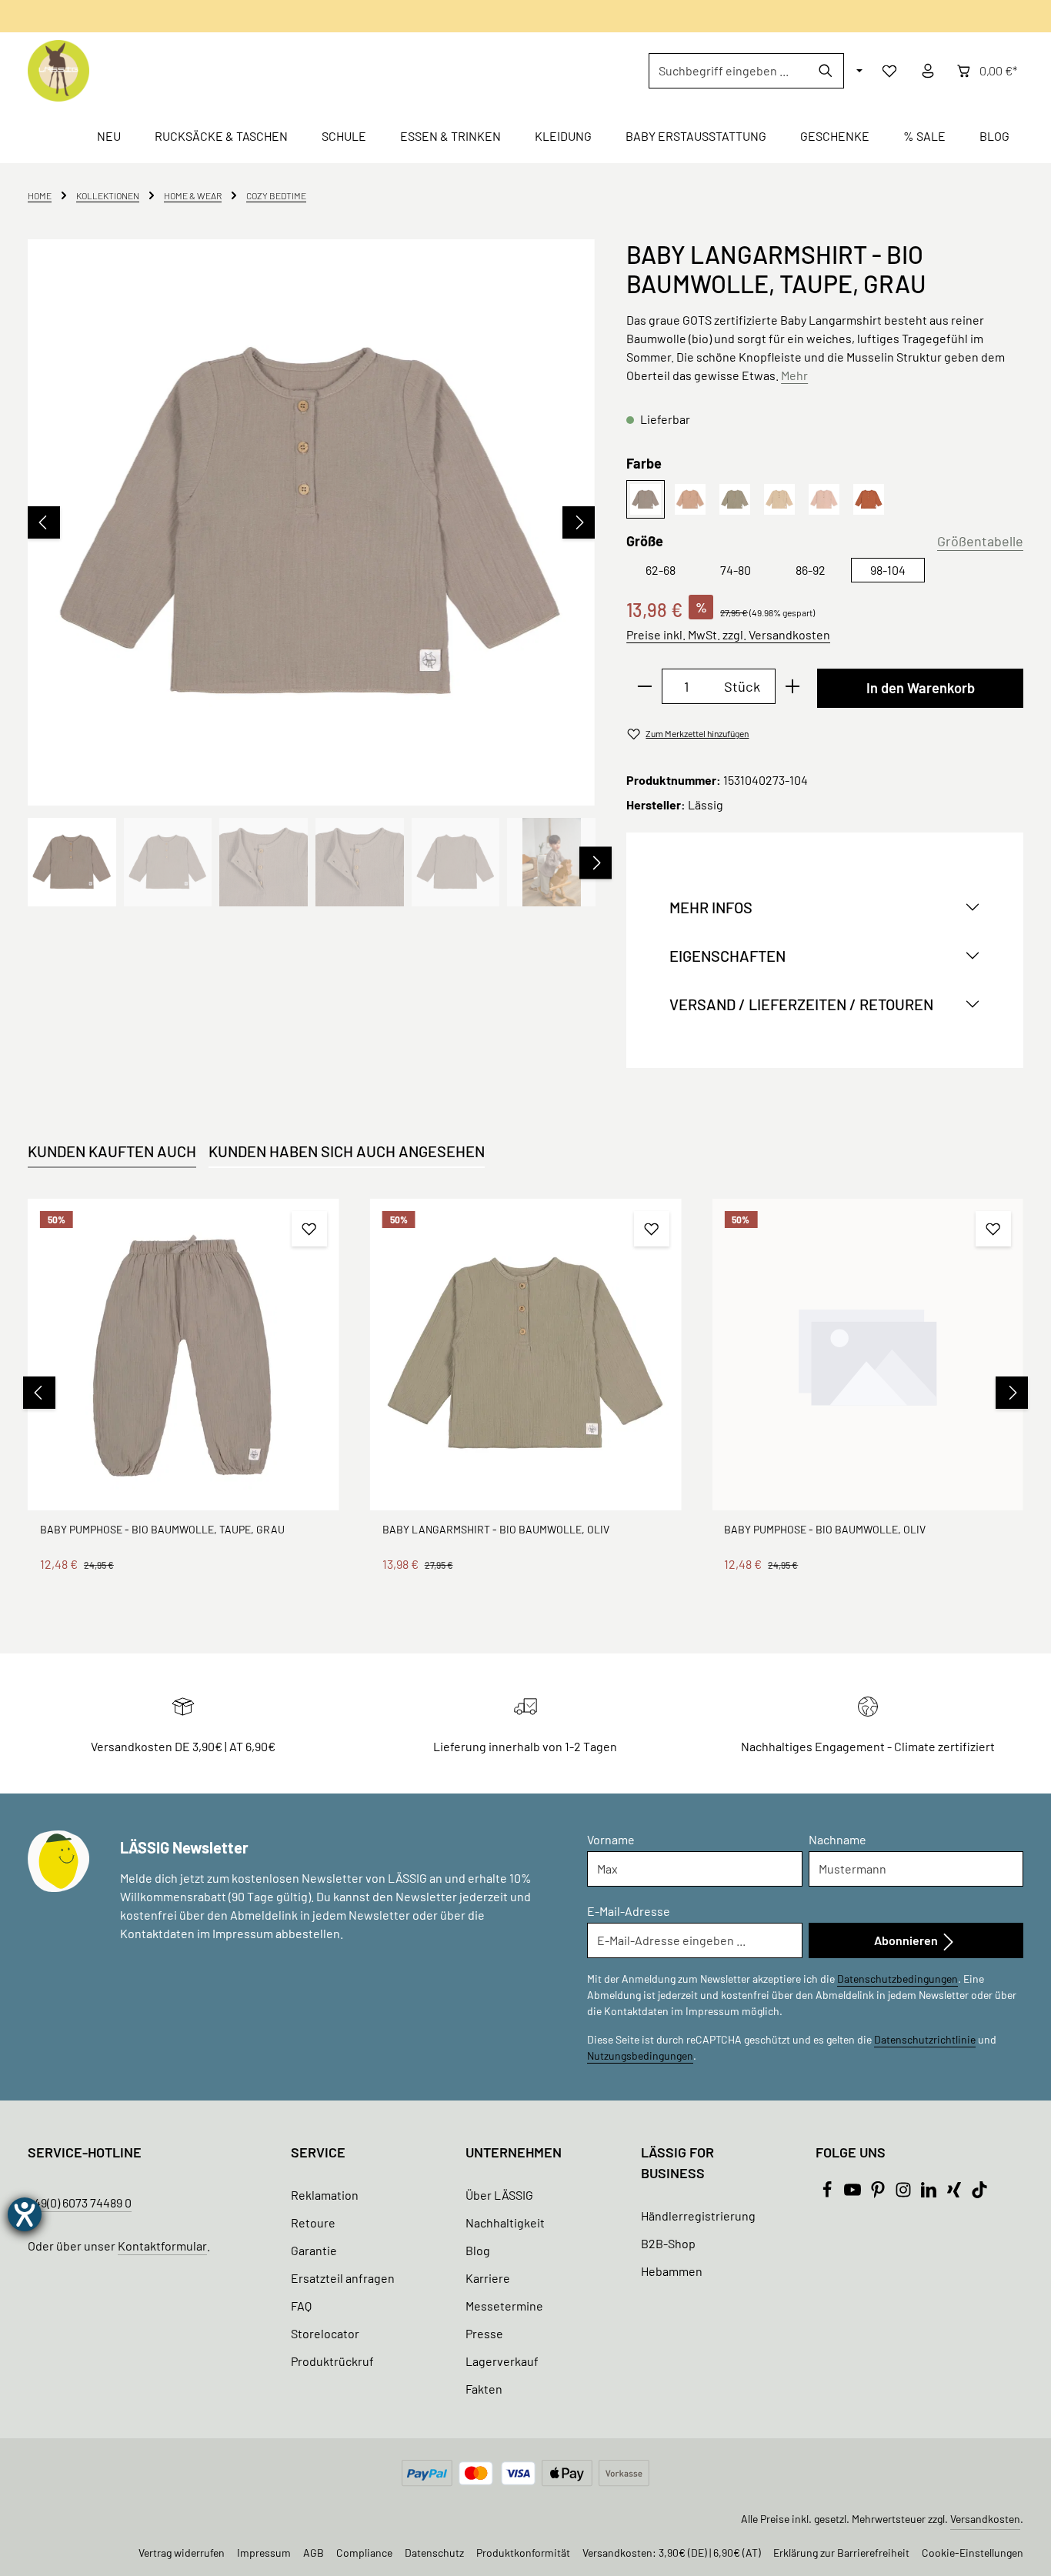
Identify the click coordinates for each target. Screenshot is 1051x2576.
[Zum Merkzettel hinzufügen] (309, 1229)
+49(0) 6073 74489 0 (80, 2202)
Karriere (488, 2278)
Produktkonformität (523, 2553)
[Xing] (955, 2193)
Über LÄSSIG (499, 2195)
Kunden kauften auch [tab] (112, 1151)
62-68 (661, 570)
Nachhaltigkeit (505, 2222)
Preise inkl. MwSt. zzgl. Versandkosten (728, 634)
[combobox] (729, 71)
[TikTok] (979, 2193)
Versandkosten (985, 2519)
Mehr (794, 375)
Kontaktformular (162, 2246)
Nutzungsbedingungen (640, 2055)
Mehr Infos (711, 907)
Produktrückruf (332, 2361)
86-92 (811, 570)
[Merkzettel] (889, 71)
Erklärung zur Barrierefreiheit (841, 2553)
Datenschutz (434, 2553)
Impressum (264, 2553)
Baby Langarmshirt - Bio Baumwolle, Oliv (496, 1529)
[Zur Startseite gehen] (58, 71)
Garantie (314, 2250)
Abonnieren (907, 1940)
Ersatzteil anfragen (343, 2278)
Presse (484, 2333)
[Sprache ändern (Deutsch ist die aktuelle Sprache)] (858, 71)
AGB (314, 2553)
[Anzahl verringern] (644, 686)
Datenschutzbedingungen (898, 1979)
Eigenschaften (727, 956)
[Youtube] (854, 2193)
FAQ (301, 2306)
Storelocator (325, 2333)
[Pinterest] (879, 2193)
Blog (478, 2250)
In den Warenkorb (921, 688)
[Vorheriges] (44, 522)
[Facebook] (828, 2193)
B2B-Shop (668, 2243)
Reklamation (325, 2195)
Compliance (364, 2553)
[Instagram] (904, 2193)
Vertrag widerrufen (182, 2553)
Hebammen (672, 2271)
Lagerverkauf (502, 2361)
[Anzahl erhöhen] (793, 686)
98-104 (888, 570)
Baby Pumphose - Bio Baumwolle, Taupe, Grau (162, 1529)
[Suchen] (826, 71)
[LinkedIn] (930, 2193)
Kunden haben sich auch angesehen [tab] (347, 1151)
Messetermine (504, 2306)
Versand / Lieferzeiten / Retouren (801, 1004)
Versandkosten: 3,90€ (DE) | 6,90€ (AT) (672, 2553)
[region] (312, 573)
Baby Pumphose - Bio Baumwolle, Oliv (825, 1529)
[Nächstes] (579, 522)
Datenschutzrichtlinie (925, 2039)
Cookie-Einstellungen (973, 2553)
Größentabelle (980, 541)
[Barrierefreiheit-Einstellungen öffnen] (25, 2214)
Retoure (313, 2222)
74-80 (736, 570)
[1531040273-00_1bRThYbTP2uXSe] (311, 522)
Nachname (837, 1839)
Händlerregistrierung (698, 2216)
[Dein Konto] (928, 71)
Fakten (484, 2389)
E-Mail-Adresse (629, 1911)
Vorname (611, 1839)
